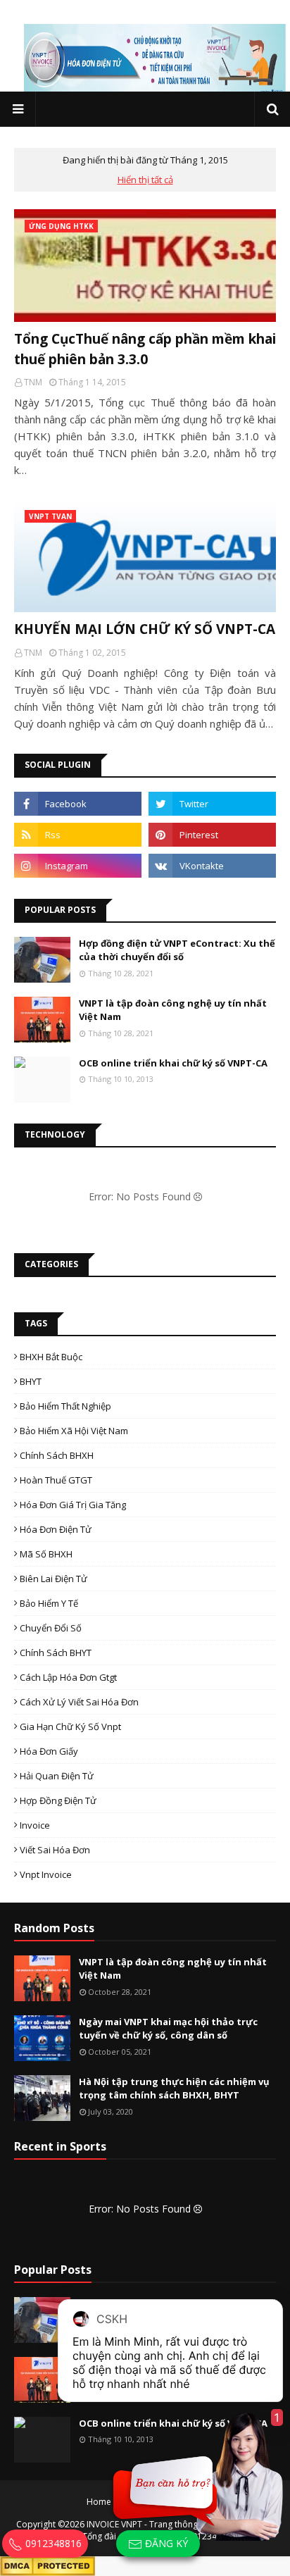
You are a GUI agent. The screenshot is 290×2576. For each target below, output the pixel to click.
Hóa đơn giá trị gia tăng (73, 1505)
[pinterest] (212, 835)
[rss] (78, 835)
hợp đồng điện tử (58, 1800)
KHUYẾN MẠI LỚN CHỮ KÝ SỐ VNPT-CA (145, 629)
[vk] (212, 866)
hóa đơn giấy (49, 1751)
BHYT (31, 1381)
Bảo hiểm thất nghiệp (65, 1406)
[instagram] (78, 866)
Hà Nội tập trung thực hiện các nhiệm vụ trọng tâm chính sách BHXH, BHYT (174, 2089)
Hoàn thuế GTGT (56, 1480)
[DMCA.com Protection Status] (48, 2564)
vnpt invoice (46, 1874)
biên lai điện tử (53, 1579)
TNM (33, 382)
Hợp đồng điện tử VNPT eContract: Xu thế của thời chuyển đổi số (177, 950)
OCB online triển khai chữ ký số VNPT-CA (173, 1063)
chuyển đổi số (51, 1628)
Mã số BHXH (46, 1554)
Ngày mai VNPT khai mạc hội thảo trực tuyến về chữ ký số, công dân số (168, 2029)
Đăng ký (165, 2543)
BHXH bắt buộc (51, 1357)
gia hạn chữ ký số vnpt (70, 1726)
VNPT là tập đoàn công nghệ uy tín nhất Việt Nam (173, 1010)
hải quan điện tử (57, 1776)
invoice (35, 1825)
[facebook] (78, 804)
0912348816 (52, 2543)
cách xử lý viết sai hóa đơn (79, 1702)
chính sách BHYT (56, 1653)
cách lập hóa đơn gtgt (68, 1677)
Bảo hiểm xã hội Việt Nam (74, 1431)
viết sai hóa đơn (55, 1850)
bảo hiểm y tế (49, 1603)
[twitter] (212, 804)
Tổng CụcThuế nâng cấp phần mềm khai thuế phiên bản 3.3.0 (145, 349)
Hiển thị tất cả (145, 180)
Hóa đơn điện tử (56, 1529)
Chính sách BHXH (57, 1455)
